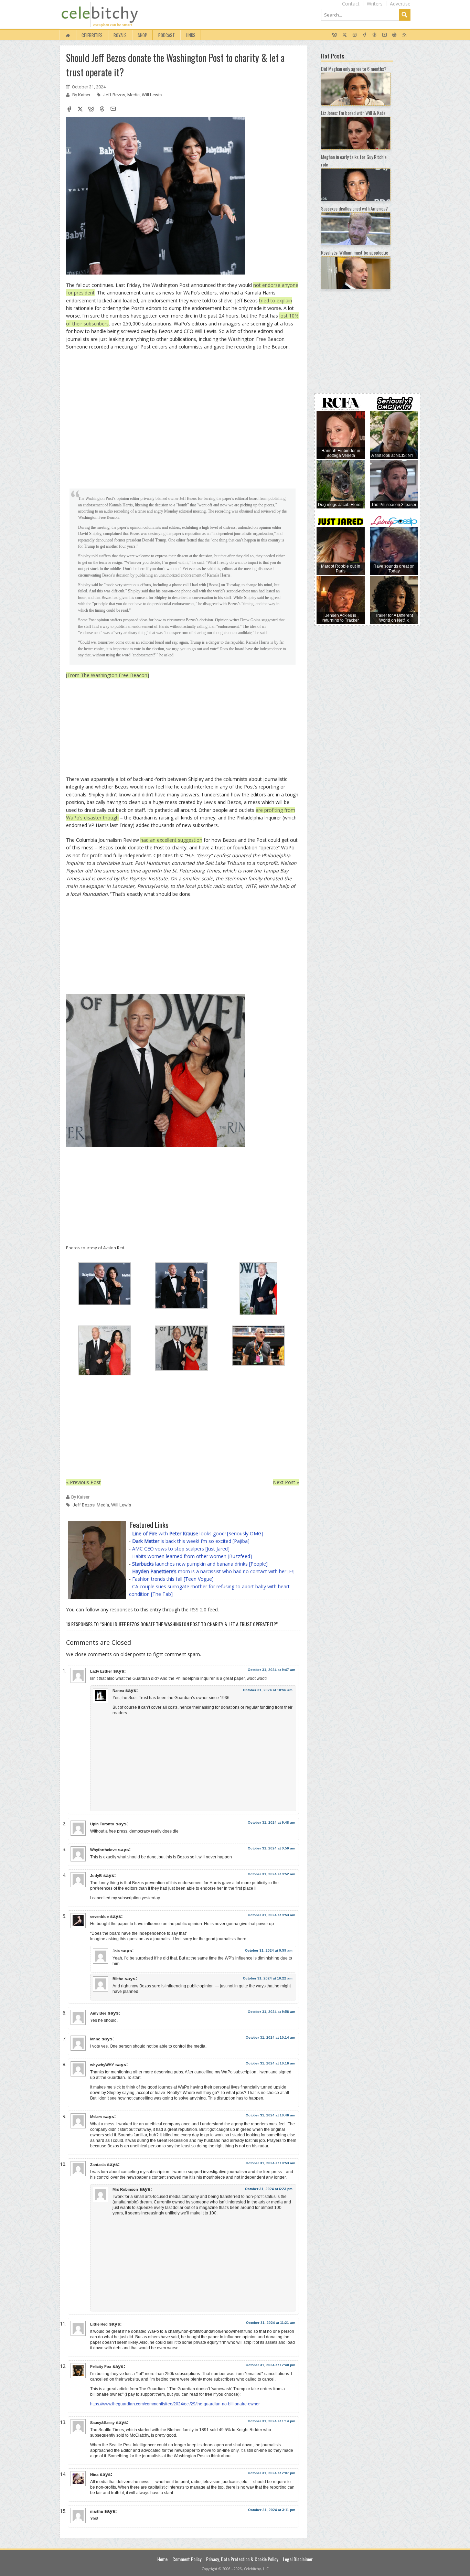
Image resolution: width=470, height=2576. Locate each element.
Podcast (167, 35)
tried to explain (276, 300)
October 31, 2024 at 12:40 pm (270, 2365)
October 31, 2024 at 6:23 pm (269, 2189)
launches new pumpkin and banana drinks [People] (200, 1564)
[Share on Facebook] (69, 110)
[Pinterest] (394, 35)
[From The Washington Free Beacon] (108, 675)
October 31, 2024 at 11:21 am (271, 2323)
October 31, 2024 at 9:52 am (271, 1874)
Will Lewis (152, 95)
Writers (375, 4)
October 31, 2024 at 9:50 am (271, 1848)
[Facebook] (365, 35)
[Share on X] (80, 110)
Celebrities (92, 35)
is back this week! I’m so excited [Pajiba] (191, 1541)
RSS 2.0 (198, 1609)
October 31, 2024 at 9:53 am (271, 1915)
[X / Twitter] (345, 35)
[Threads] (375, 35)
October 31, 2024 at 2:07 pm (271, 2473)
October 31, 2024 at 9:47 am (271, 1670)
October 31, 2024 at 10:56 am (268, 1690)
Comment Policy (187, 2559)
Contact (351, 4)
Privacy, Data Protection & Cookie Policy (242, 2559)
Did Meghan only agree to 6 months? (354, 69)
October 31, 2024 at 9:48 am (271, 1822)
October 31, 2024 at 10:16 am (270, 2063)
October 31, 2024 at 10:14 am (270, 2037)
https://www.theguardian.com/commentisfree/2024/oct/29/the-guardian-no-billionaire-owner (175, 2404)
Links (191, 35)
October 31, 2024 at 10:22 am (268, 1978)
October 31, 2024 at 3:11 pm (272, 2510)
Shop (142, 35)
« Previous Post (83, 1482)
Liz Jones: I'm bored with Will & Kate (353, 113)
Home (162, 2559)
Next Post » (286, 1482)
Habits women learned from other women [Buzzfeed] (192, 1556)
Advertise (400, 4)
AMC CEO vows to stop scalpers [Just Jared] (181, 1549)
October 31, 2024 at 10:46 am (270, 2115)
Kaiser (85, 95)
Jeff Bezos (114, 95)
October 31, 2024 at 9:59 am (269, 1950)
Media (133, 95)
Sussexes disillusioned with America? (354, 208)
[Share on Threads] (102, 110)
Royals (120, 35)
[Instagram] (355, 35)
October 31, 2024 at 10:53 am (270, 2163)
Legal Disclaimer (298, 2559)
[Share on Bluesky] (91, 110)
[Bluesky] (335, 35)
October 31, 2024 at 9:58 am (271, 2012)
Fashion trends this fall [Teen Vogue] (173, 1579)
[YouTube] (384, 35)
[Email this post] (113, 110)
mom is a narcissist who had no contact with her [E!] (213, 1571)
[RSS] (404, 35)
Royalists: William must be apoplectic (355, 252)
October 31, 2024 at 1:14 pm (271, 2421)
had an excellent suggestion (171, 840)
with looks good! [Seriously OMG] (198, 1533)
